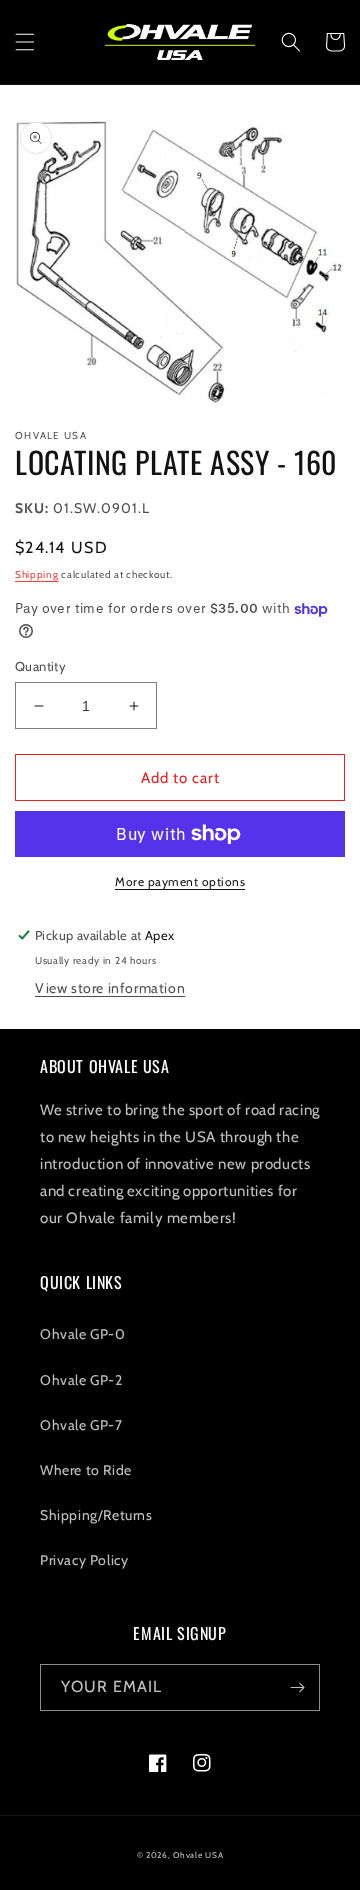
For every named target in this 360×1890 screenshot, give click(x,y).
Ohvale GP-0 (83, 1334)
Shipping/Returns (96, 1515)
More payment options (180, 881)
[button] (25, 42)
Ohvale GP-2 (81, 1380)
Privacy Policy (84, 1560)
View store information (110, 988)
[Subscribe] (297, 1687)
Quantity (40, 666)
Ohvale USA (198, 1855)
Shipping (37, 574)
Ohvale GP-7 (81, 1425)
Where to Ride (86, 1470)
